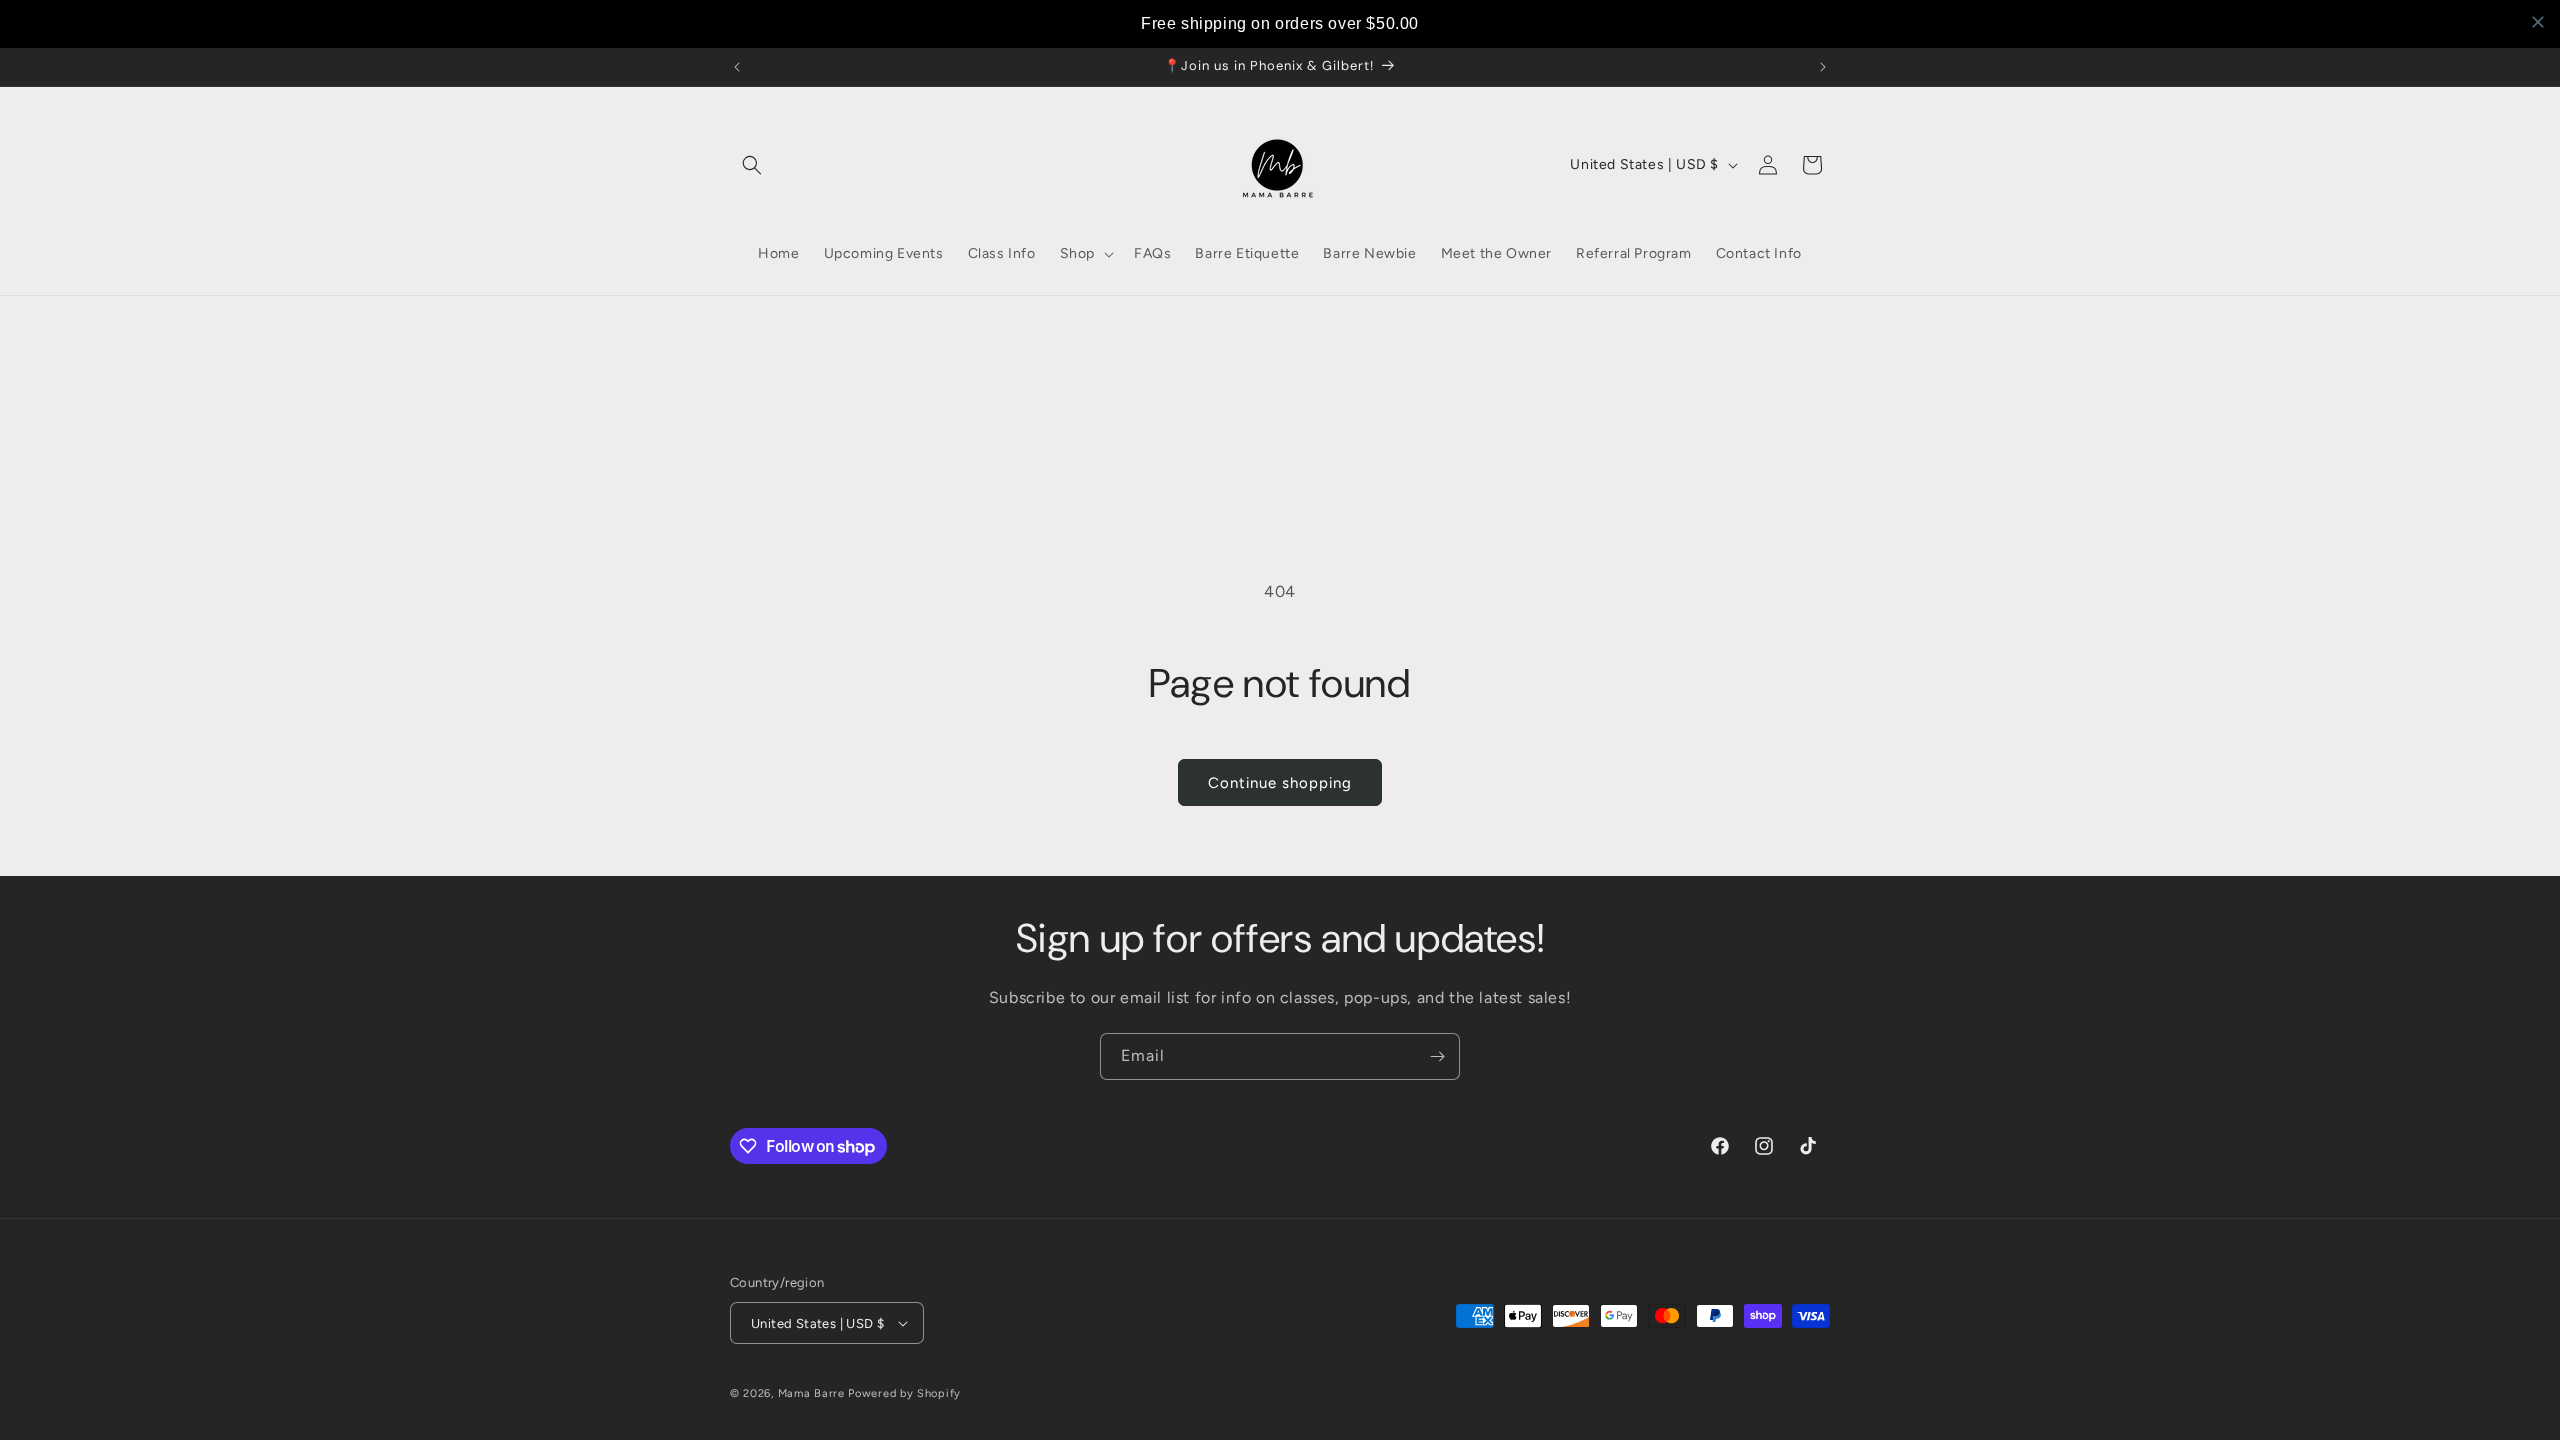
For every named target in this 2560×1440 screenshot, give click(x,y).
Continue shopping (1280, 783)
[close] (2538, 22)
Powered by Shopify (904, 1393)
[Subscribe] (1437, 1056)
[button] (752, 165)
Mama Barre (811, 1393)
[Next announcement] (1823, 67)
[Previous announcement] (737, 67)
